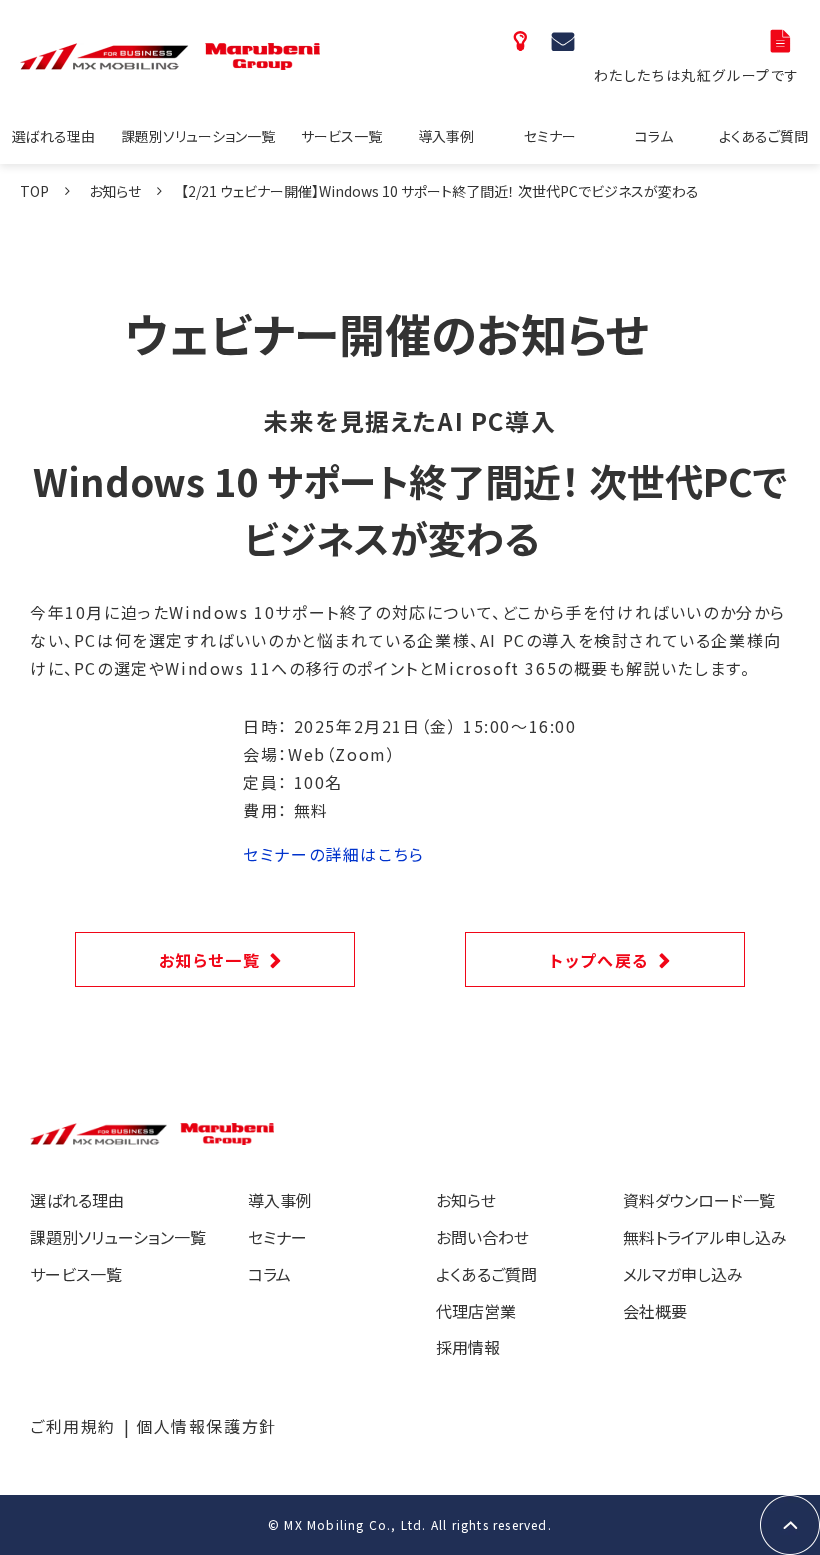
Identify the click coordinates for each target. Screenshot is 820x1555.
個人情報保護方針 (206, 1426)
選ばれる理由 (53, 136)
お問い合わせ (565, 40)
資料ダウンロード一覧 (783, 40)
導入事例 (446, 136)
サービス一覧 (341, 136)
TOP (34, 191)
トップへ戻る (599, 960)
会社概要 (655, 1311)
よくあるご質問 (763, 136)
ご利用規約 (73, 1426)
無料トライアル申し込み (705, 1237)
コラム (654, 136)
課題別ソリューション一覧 (198, 136)
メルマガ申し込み (683, 1274)
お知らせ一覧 (210, 960)
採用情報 (468, 1347)
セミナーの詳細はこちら (334, 854)
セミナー (550, 136)
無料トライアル (523, 40)
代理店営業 (476, 1311)
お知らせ (115, 191)
